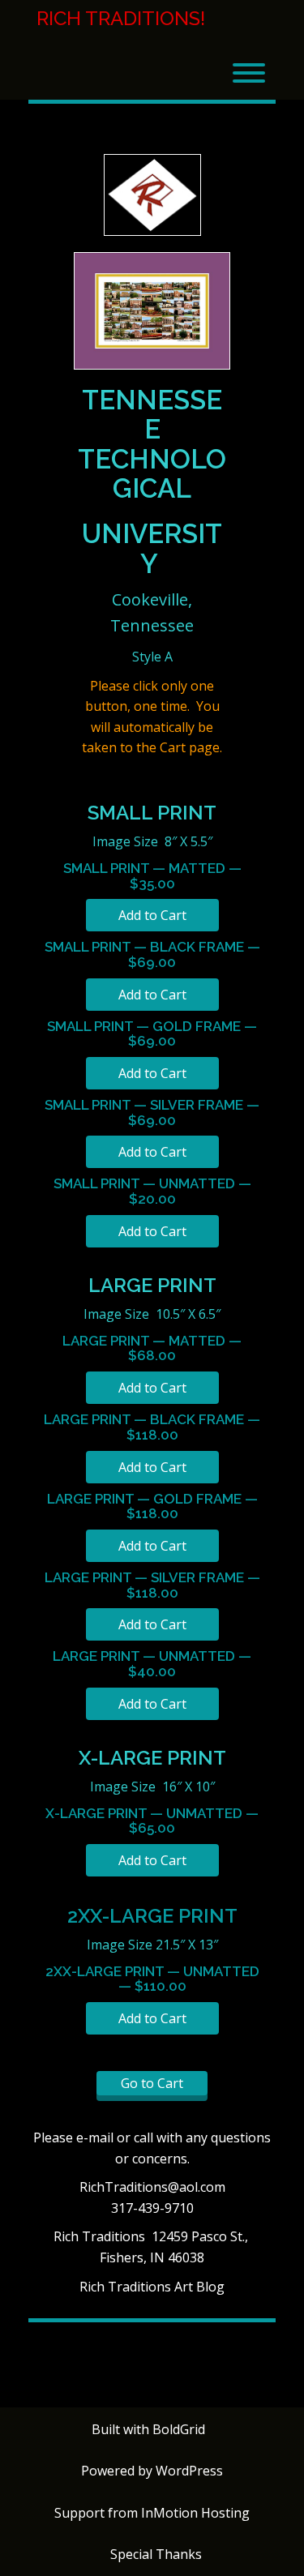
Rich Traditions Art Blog (152, 2287)
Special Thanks (156, 2554)
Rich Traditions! (121, 19)
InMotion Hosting (195, 2513)
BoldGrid (179, 2429)
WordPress (189, 2471)
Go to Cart (152, 2083)
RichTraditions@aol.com (152, 2187)
